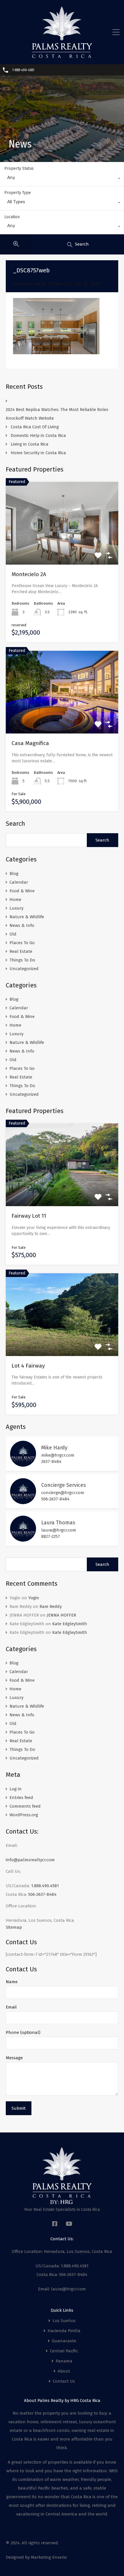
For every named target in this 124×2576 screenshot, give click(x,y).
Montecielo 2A (29, 574)
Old (13, 934)
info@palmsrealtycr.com (30, 1860)
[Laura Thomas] (23, 1539)
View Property (62, 1190)
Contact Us (64, 2381)
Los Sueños (64, 2321)
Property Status (19, 168)
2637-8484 (51, 1462)
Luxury (16, 908)
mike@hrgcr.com (58, 1455)
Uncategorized (24, 969)
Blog (14, 874)
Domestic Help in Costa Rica (38, 435)
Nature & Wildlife (27, 917)
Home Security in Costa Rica (38, 453)
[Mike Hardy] (23, 1464)
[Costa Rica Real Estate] (62, 56)
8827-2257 (51, 1536)
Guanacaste (64, 2341)
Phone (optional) (23, 2032)
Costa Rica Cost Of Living (35, 427)
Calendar (19, 882)
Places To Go (22, 943)
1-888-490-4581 (23, 70)
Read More (62, 548)
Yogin (34, 1598)
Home (15, 899)
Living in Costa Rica (30, 444)
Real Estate (21, 951)
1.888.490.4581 (45, 1886)
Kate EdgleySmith (70, 1624)
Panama (64, 2361)
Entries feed (21, 1798)
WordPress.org (24, 1815)
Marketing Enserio (49, 2557)
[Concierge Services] (23, 1502)
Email (11, 2007)
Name (12, 1982)
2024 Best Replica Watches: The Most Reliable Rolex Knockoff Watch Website (57, 414)
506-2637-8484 (55, 1499)
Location (12, 217)
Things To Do (22, 960)
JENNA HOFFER (61, 1615)
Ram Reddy (51, 1606)
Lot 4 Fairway (28, 1366)
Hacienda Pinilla (64, 2331)
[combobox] (62, 179)
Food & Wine (22, 891)
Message (14, 2058)
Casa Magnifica (30, 743)
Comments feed (25, 1806)
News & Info (22, 925)
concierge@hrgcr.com (63, 1493)
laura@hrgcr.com (59, 1530)
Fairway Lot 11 (29, 1216)
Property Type (18, 193)
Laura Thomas (58, 1523)
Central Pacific (64, 2351)
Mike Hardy (54, 1448)
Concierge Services (64, 1485)
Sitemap (14, 1927)
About (64, 2371)
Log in (16, 1789)
